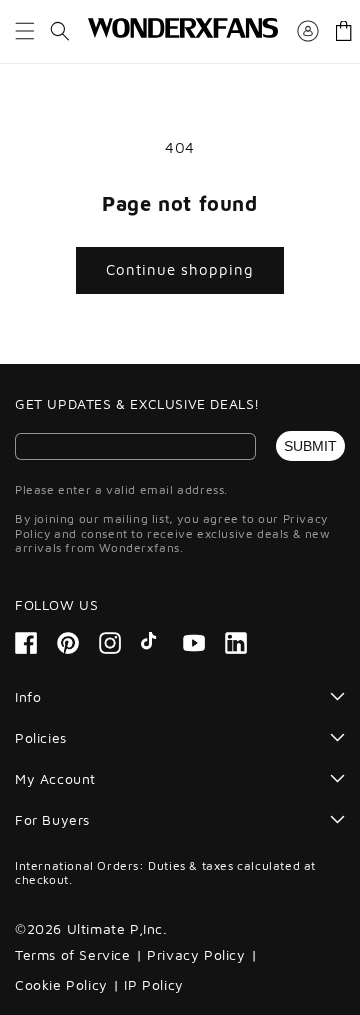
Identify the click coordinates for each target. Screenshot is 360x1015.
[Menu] (25, 31)
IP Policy (153, 984)
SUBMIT (310, 446)
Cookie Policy (61, 984)
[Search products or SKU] (60, 31)
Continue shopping (180, 269)
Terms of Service (73, 954)
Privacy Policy (196, 954)
